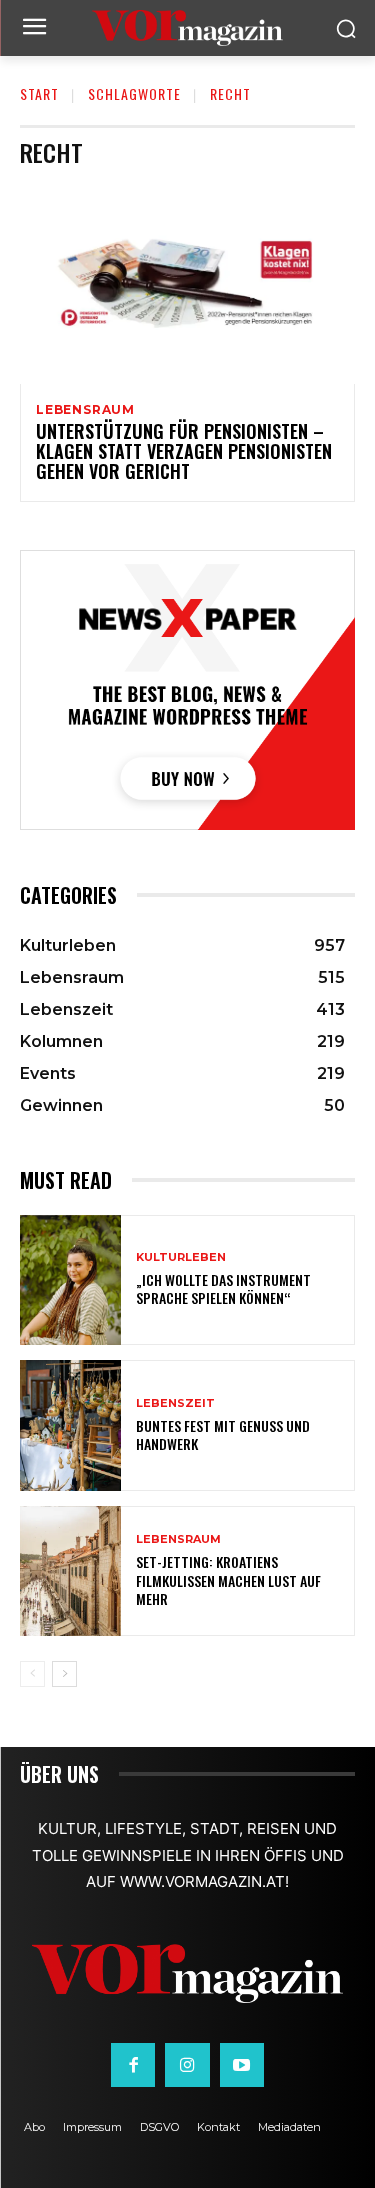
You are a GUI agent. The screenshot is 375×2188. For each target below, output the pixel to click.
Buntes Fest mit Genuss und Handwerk (223, 1434)
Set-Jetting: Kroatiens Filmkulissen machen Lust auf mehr (228, 1579)
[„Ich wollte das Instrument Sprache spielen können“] (70, 1280)
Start (39, 93)
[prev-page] (32, 1674)
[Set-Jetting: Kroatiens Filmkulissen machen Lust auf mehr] (70, 1571)
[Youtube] (242, 2065)
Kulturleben (181, 1257)
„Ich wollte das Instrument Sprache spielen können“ (223, 1288)
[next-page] (64, 1674)
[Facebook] (133, 2065)
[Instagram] (187, 2065)
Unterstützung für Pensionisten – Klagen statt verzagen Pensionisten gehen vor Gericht (184, 451)
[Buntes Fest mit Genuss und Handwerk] (70, 1425)
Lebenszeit (175, 1403)
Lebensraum (85, 410)
